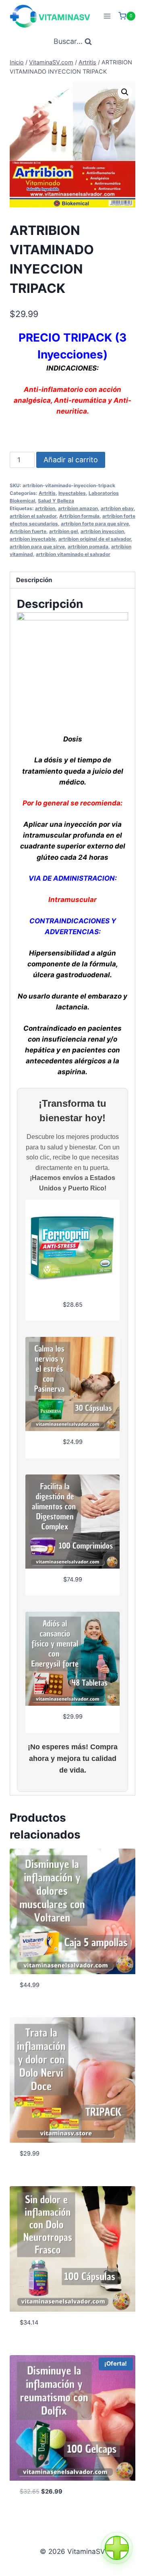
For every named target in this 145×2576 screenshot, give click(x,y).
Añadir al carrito (71, 460)
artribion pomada (88, 547)
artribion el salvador (33, 516)
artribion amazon (78, 508)
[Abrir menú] (107, 16)
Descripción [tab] (34, 580)
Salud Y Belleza (56, 501)
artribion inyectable (33, 539)
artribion (45, 508)
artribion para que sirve (37, 547)
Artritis (47, 493)
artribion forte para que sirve (95, 524)
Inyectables (72, 493)
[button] (125, 92)
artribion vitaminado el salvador (73, 554)
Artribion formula (79, 516)
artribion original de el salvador (95, 539)
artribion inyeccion (102, 531)
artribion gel (63, 531)
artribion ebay (117, 508)
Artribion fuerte (28, 531)
